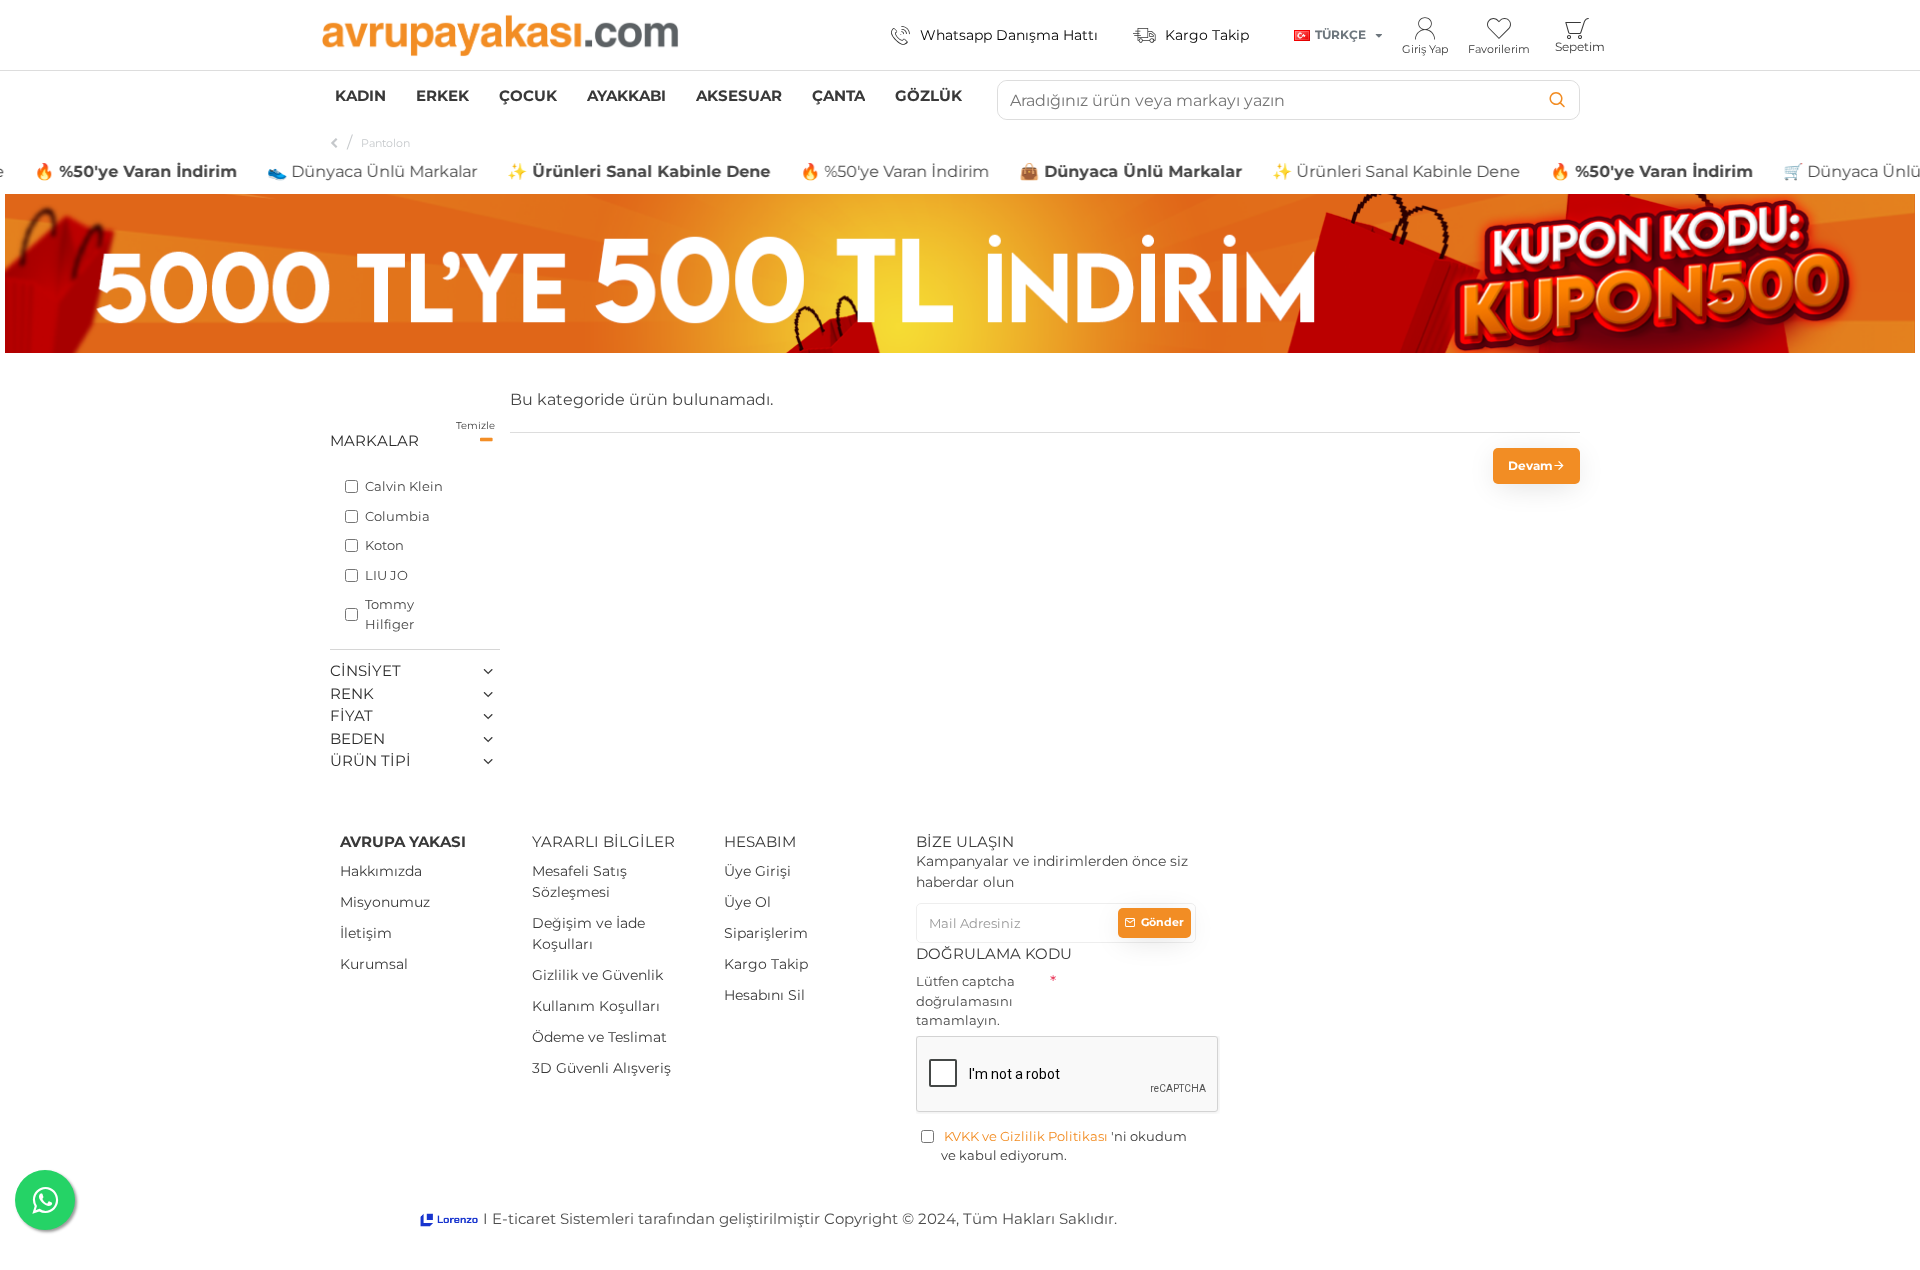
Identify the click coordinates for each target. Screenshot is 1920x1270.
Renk (352, 693)
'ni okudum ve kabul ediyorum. (1064, 1146)
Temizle (475, 425)
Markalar (374, 440)
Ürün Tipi (370, 760)
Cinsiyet (365, 670)
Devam (1530, 465)
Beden (357, 738)
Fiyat (351, 715)
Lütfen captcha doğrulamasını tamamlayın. (965, 1000)
